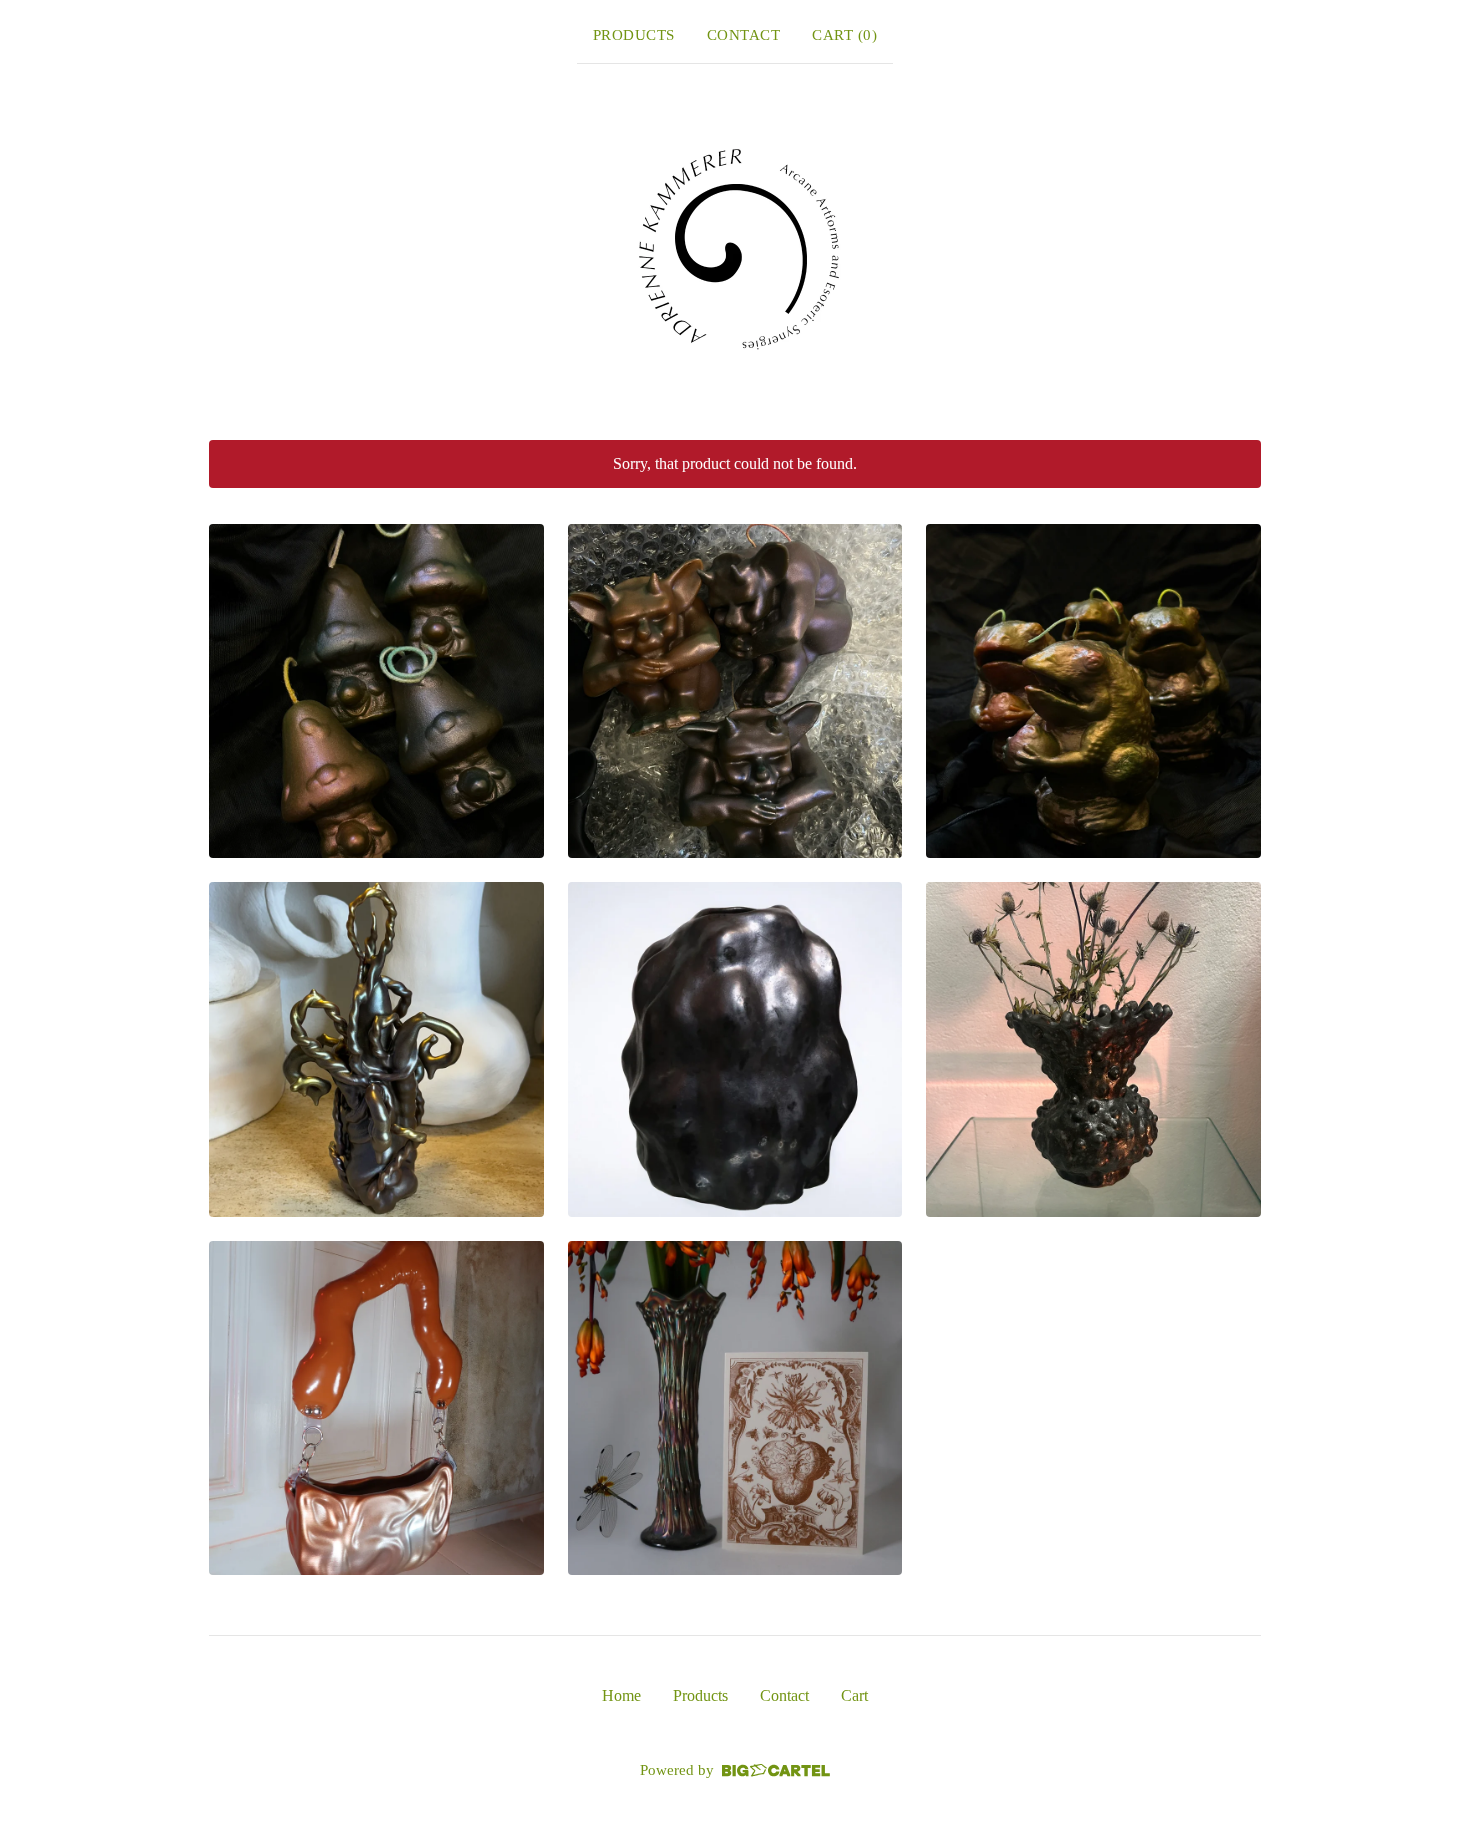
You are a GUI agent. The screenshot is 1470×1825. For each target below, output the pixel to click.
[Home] (735, 248)
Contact (744, 35)
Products (634, 35)
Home (621, 1695)
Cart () (844, 35)
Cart (854, 1695)
